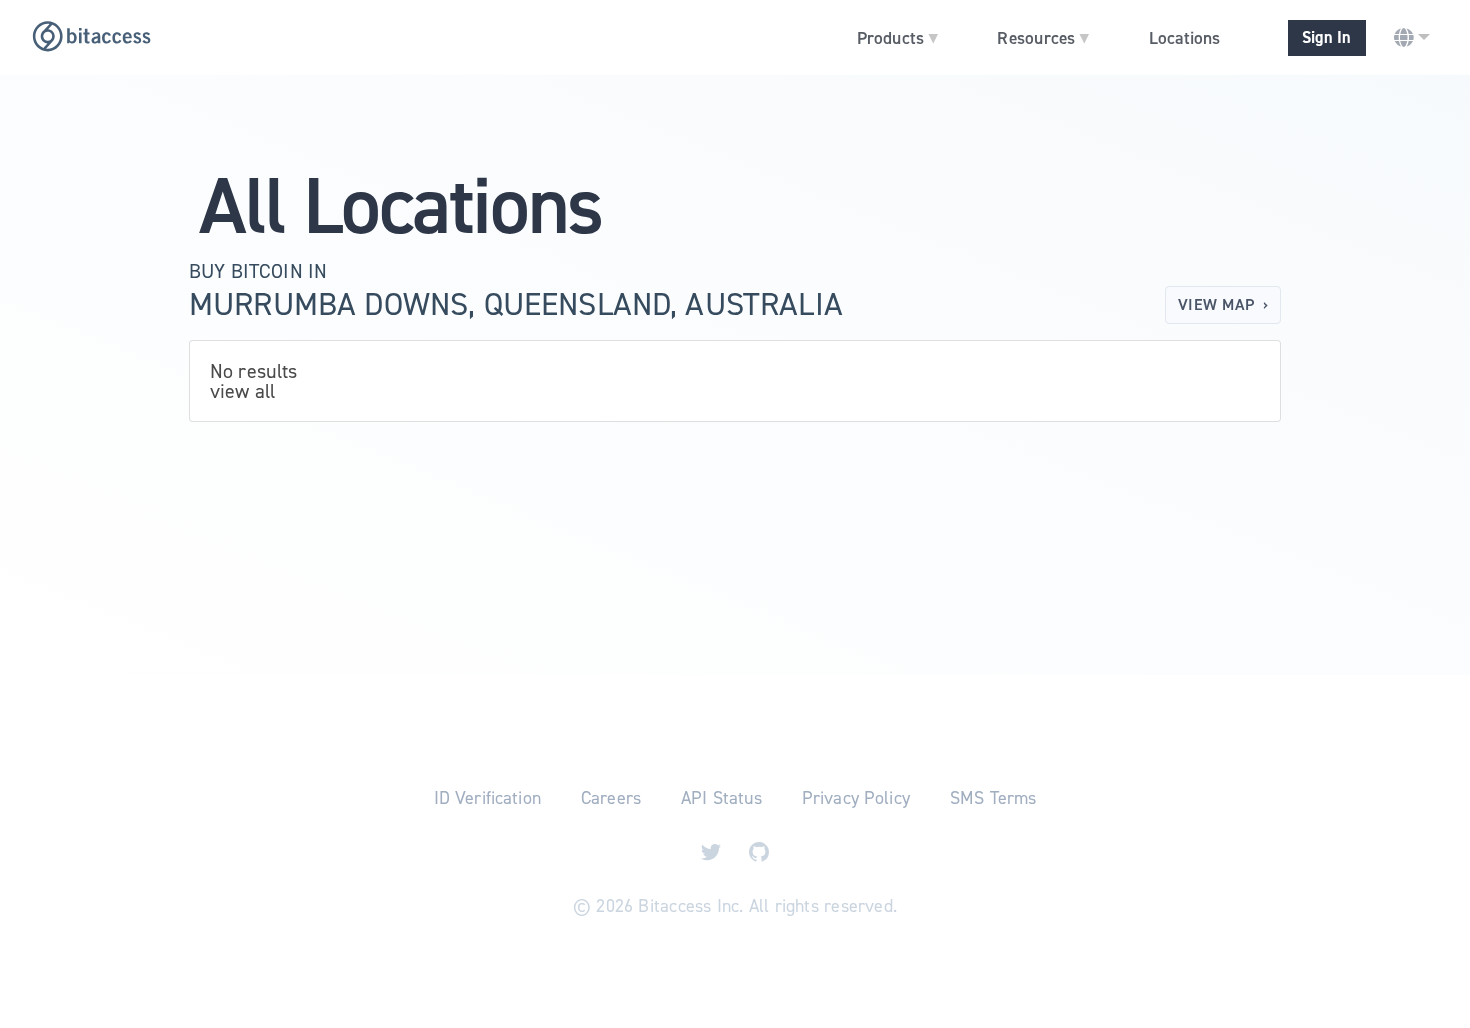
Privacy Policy (856, 798)
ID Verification (487, 798)
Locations (1184, 38)
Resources (1043, 37)
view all (242, 391)
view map (1223, 304)
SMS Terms (993, 798)
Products (897, 37)
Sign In (1326, 37)
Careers (611, 798)
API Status (721, 798)
